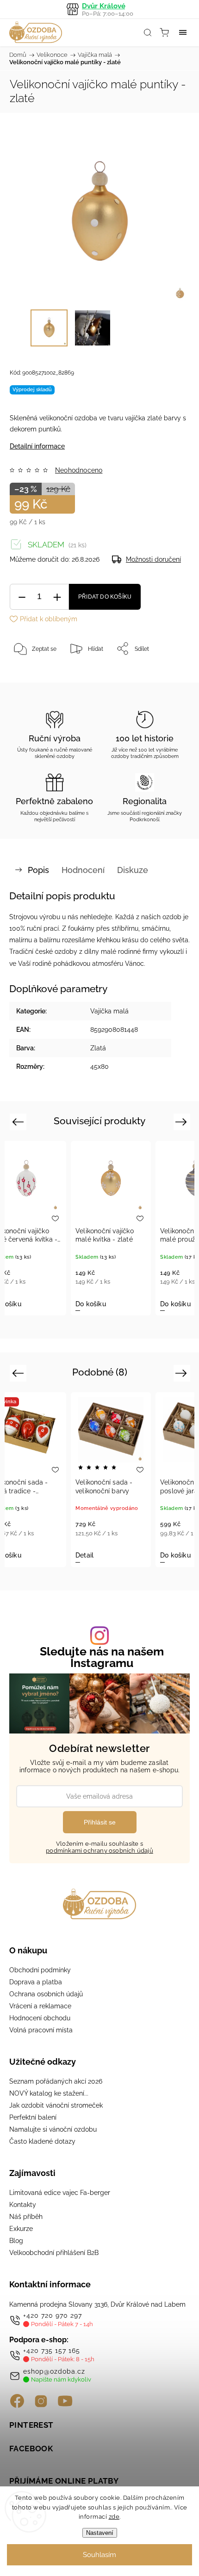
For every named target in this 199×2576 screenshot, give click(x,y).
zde (114, 2517)
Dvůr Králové (108, 9)
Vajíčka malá (109, 1011)
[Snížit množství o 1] (22, 597)
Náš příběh (26, 2217)
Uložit (31, 677)
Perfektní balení (33, 2117)
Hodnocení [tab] (83, 870)
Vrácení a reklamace (40, 2006)
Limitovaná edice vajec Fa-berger (60, 2193)
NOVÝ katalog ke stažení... (49, 2093)
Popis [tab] (38, 870)
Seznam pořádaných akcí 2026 (56, 2081)
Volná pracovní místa (41, 2030)
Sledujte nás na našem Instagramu (102, 1657)
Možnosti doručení (153, 559)
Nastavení (100, 2533)
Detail (84, 1555)
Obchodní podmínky (40, 1970)
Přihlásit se (100, 1822)
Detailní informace (37, 446)
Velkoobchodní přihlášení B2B (54, 2253)
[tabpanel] (103, 1228)
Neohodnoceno (79, 470)
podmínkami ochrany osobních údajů (99, 1851)
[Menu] (183, 32)
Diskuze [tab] (133, 870)
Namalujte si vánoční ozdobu (53, 2129)
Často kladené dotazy (42, 2141)
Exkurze (21, 2229)
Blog (16, 2241)
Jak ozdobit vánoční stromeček (56, 2105)
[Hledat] (148, 32)
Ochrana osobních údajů (46, 1994)
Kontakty (23, 2205)
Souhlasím (99, 2555)
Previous (19, 1121)
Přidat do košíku (105, 597)
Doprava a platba (36, 1982)
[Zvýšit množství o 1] (57, 597)
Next (183, 1121)
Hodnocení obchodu (40, 2018)
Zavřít (169, 672)
